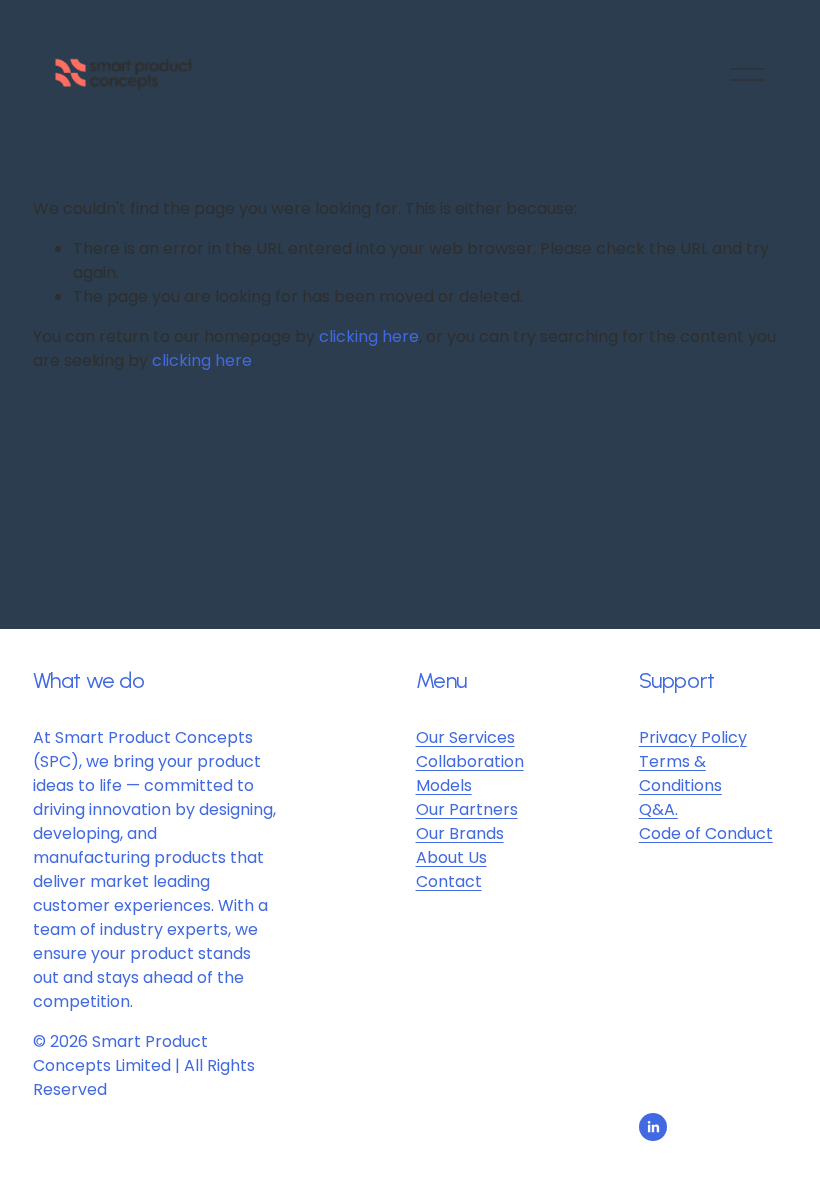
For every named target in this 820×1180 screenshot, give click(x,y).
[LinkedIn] (653, 1127)
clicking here (369, 336)
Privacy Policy (693, 737)
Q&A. (658, 809)
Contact (449, 881)
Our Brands (460, 833)
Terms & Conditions (680, 773)
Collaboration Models (470, 773)
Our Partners (467, 809)
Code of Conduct (706, 833)
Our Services (465, 737)
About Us (451, 857)
